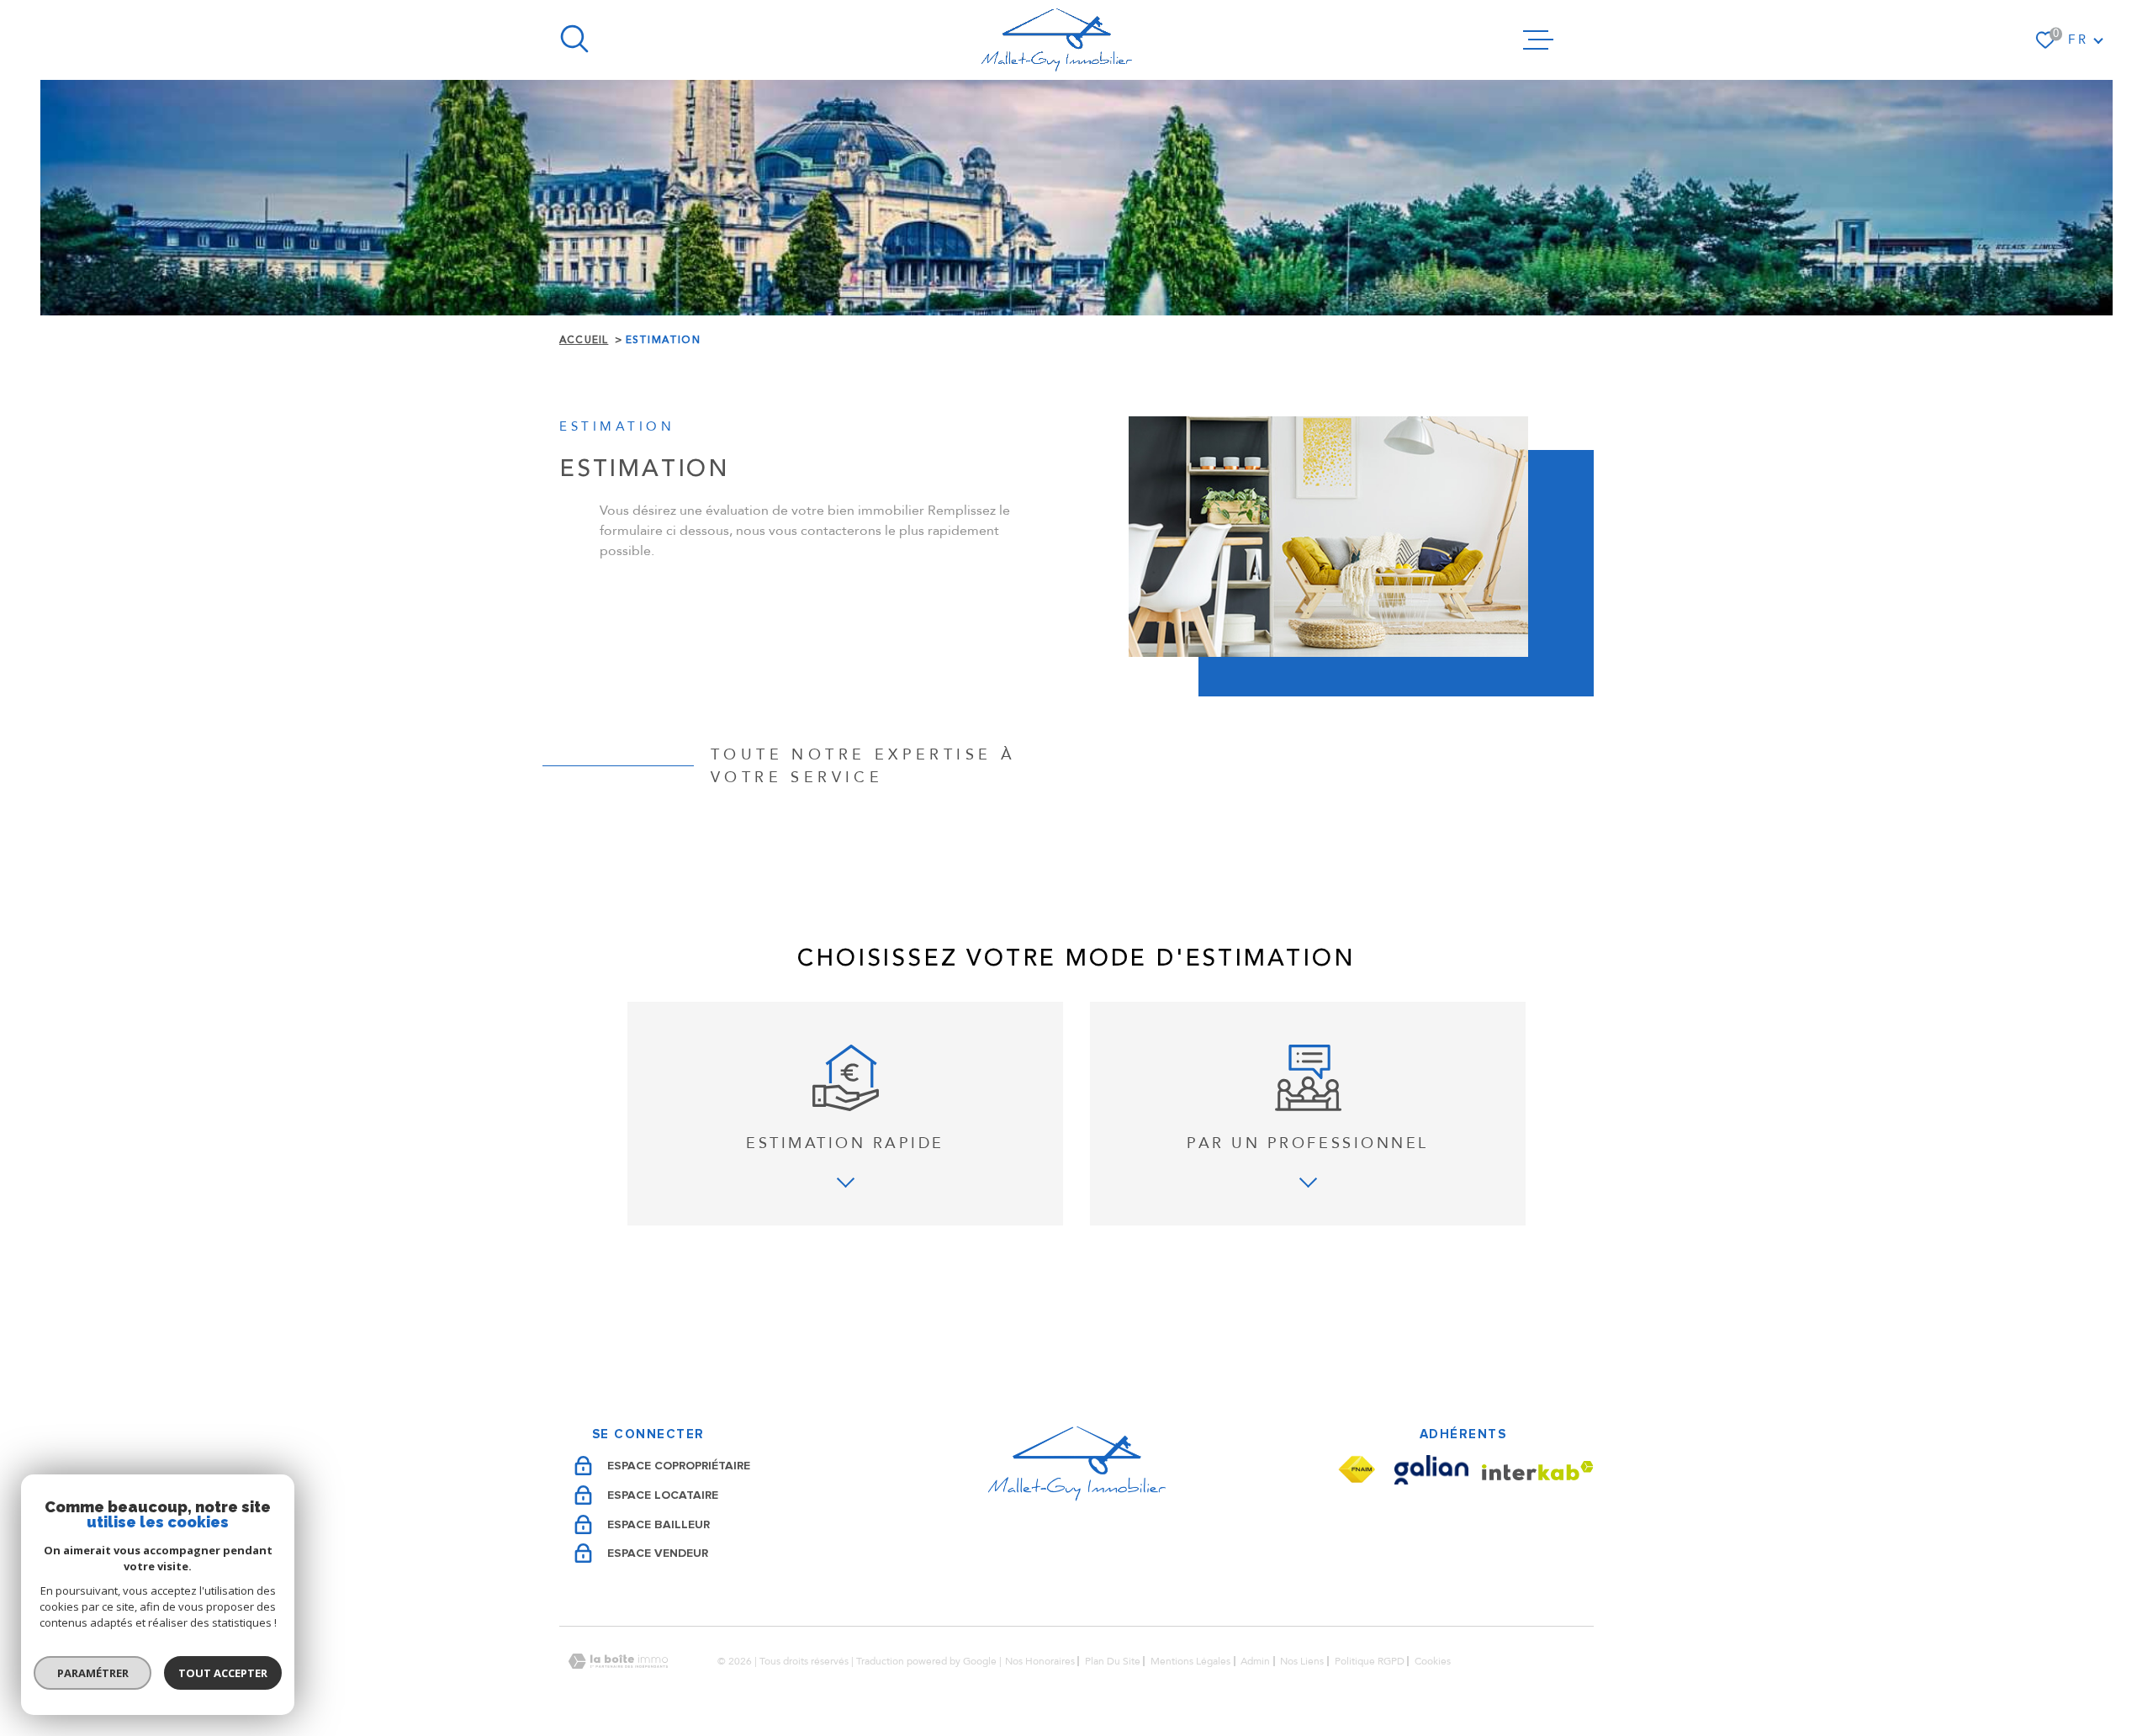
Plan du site (1113, 1661)
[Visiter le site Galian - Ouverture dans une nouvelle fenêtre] (1431, 1470)
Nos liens (1302, 1661)
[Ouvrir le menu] (1538, 40)
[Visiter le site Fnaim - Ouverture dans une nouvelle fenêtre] (1357, 1470)
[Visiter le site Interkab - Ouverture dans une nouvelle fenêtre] (1538, 1471)
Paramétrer (93, 1673)
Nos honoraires (1040, 1661)
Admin (1255, 1661)
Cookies (1433, 1661)
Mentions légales (1190, 1661)
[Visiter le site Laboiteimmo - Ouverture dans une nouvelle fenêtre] (618, 1662)
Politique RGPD (1370, 1661)
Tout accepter (223, 1673)
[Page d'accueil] (1057, 40)
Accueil (584, 340)
